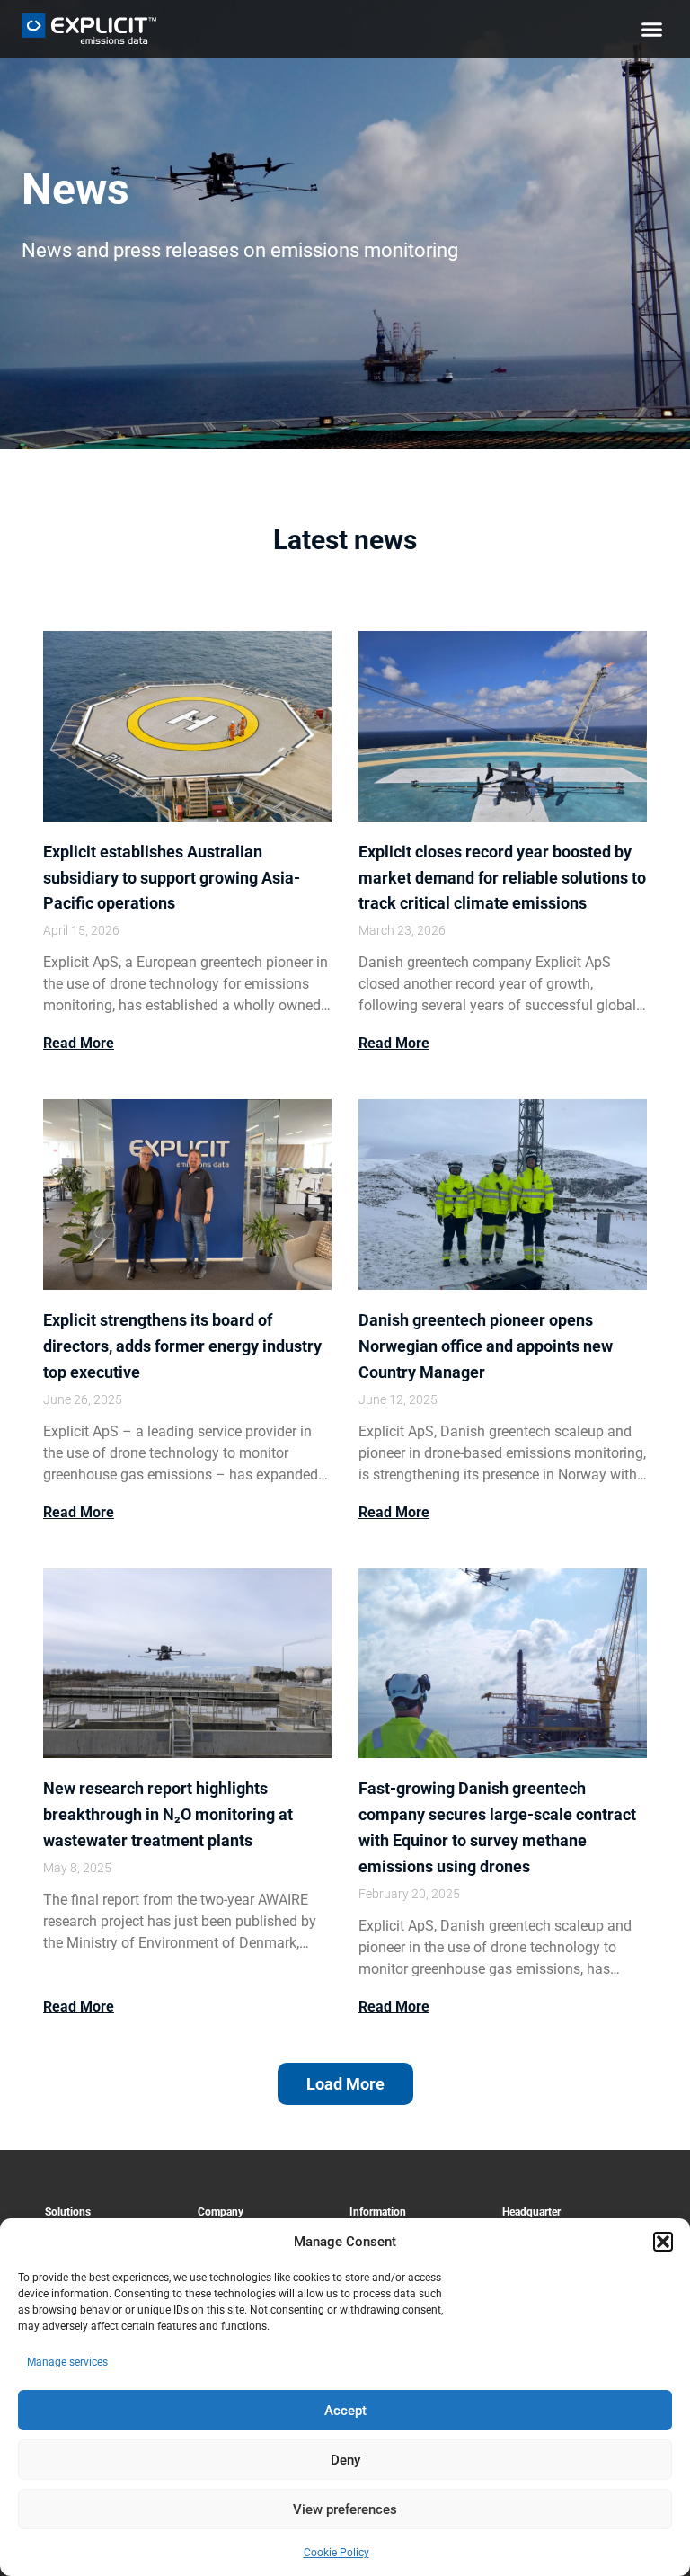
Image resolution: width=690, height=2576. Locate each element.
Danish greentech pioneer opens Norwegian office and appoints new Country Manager (486, 1346)
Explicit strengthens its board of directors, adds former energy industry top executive (182, 1346)
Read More (79, 1043)
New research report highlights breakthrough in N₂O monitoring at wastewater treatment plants (168, 1814)
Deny (345, 2460)
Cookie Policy (336, 2553)
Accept (345, 2411)
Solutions (68, 2212)
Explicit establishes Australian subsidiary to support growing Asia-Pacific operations (172, 878)
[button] (663, 2242)
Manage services (67, 2362)
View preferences (345, 2509)
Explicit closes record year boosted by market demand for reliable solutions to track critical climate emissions (502, 878)
